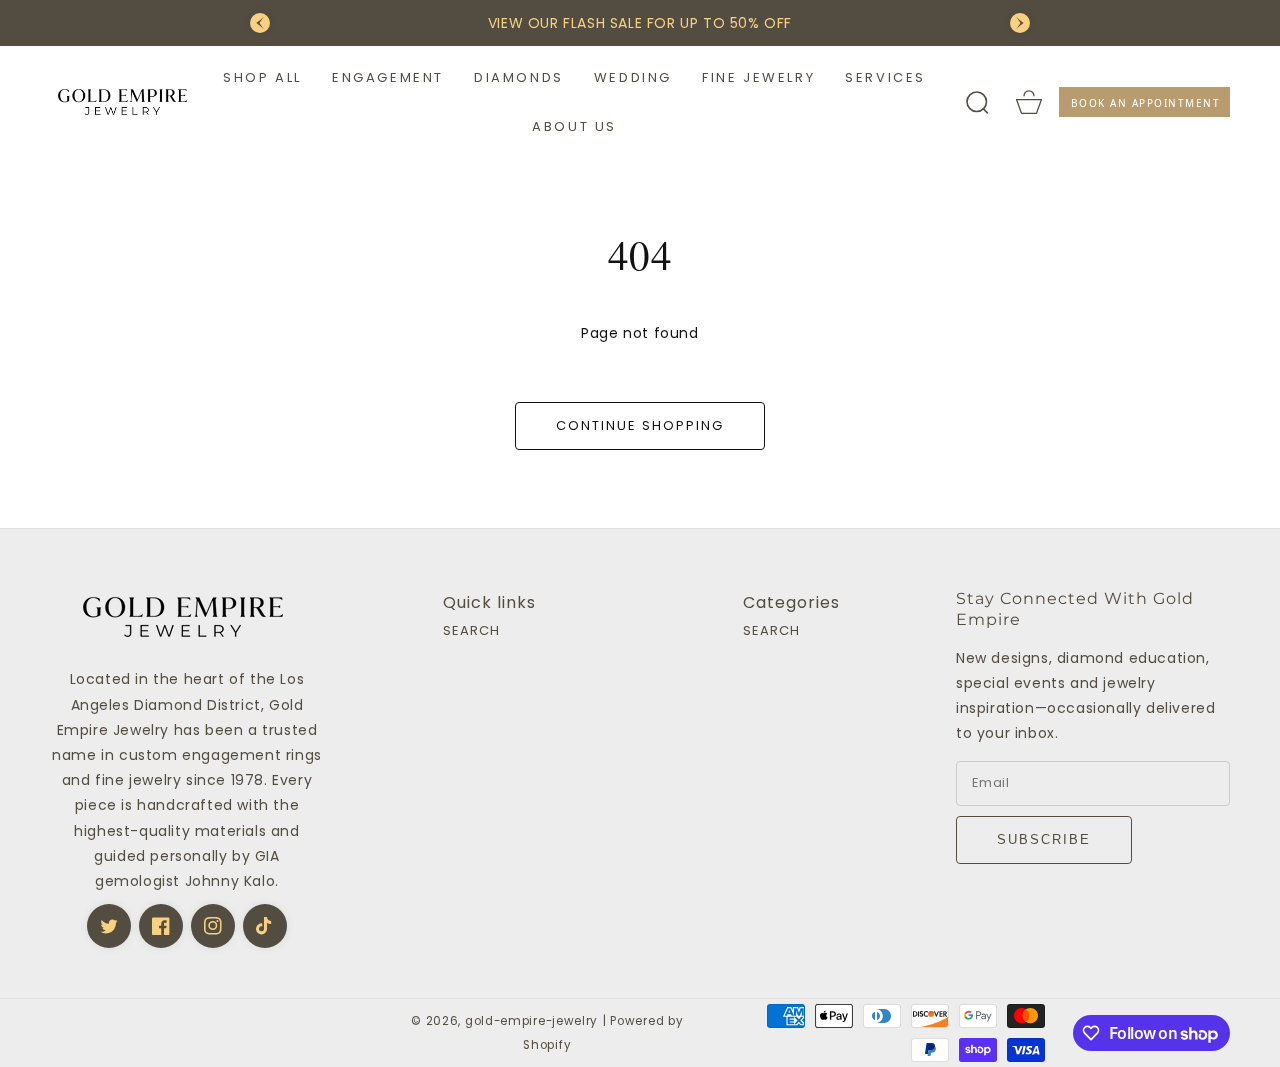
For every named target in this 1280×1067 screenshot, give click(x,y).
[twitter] (109, 926)
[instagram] (213, 926)
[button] (262, 77)
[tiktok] (265, 926)
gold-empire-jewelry (531, 1021)
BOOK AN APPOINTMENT (1146, 103)
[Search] (977, 102)
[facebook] (161, 926)
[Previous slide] (260, 23)
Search (471, 631)
